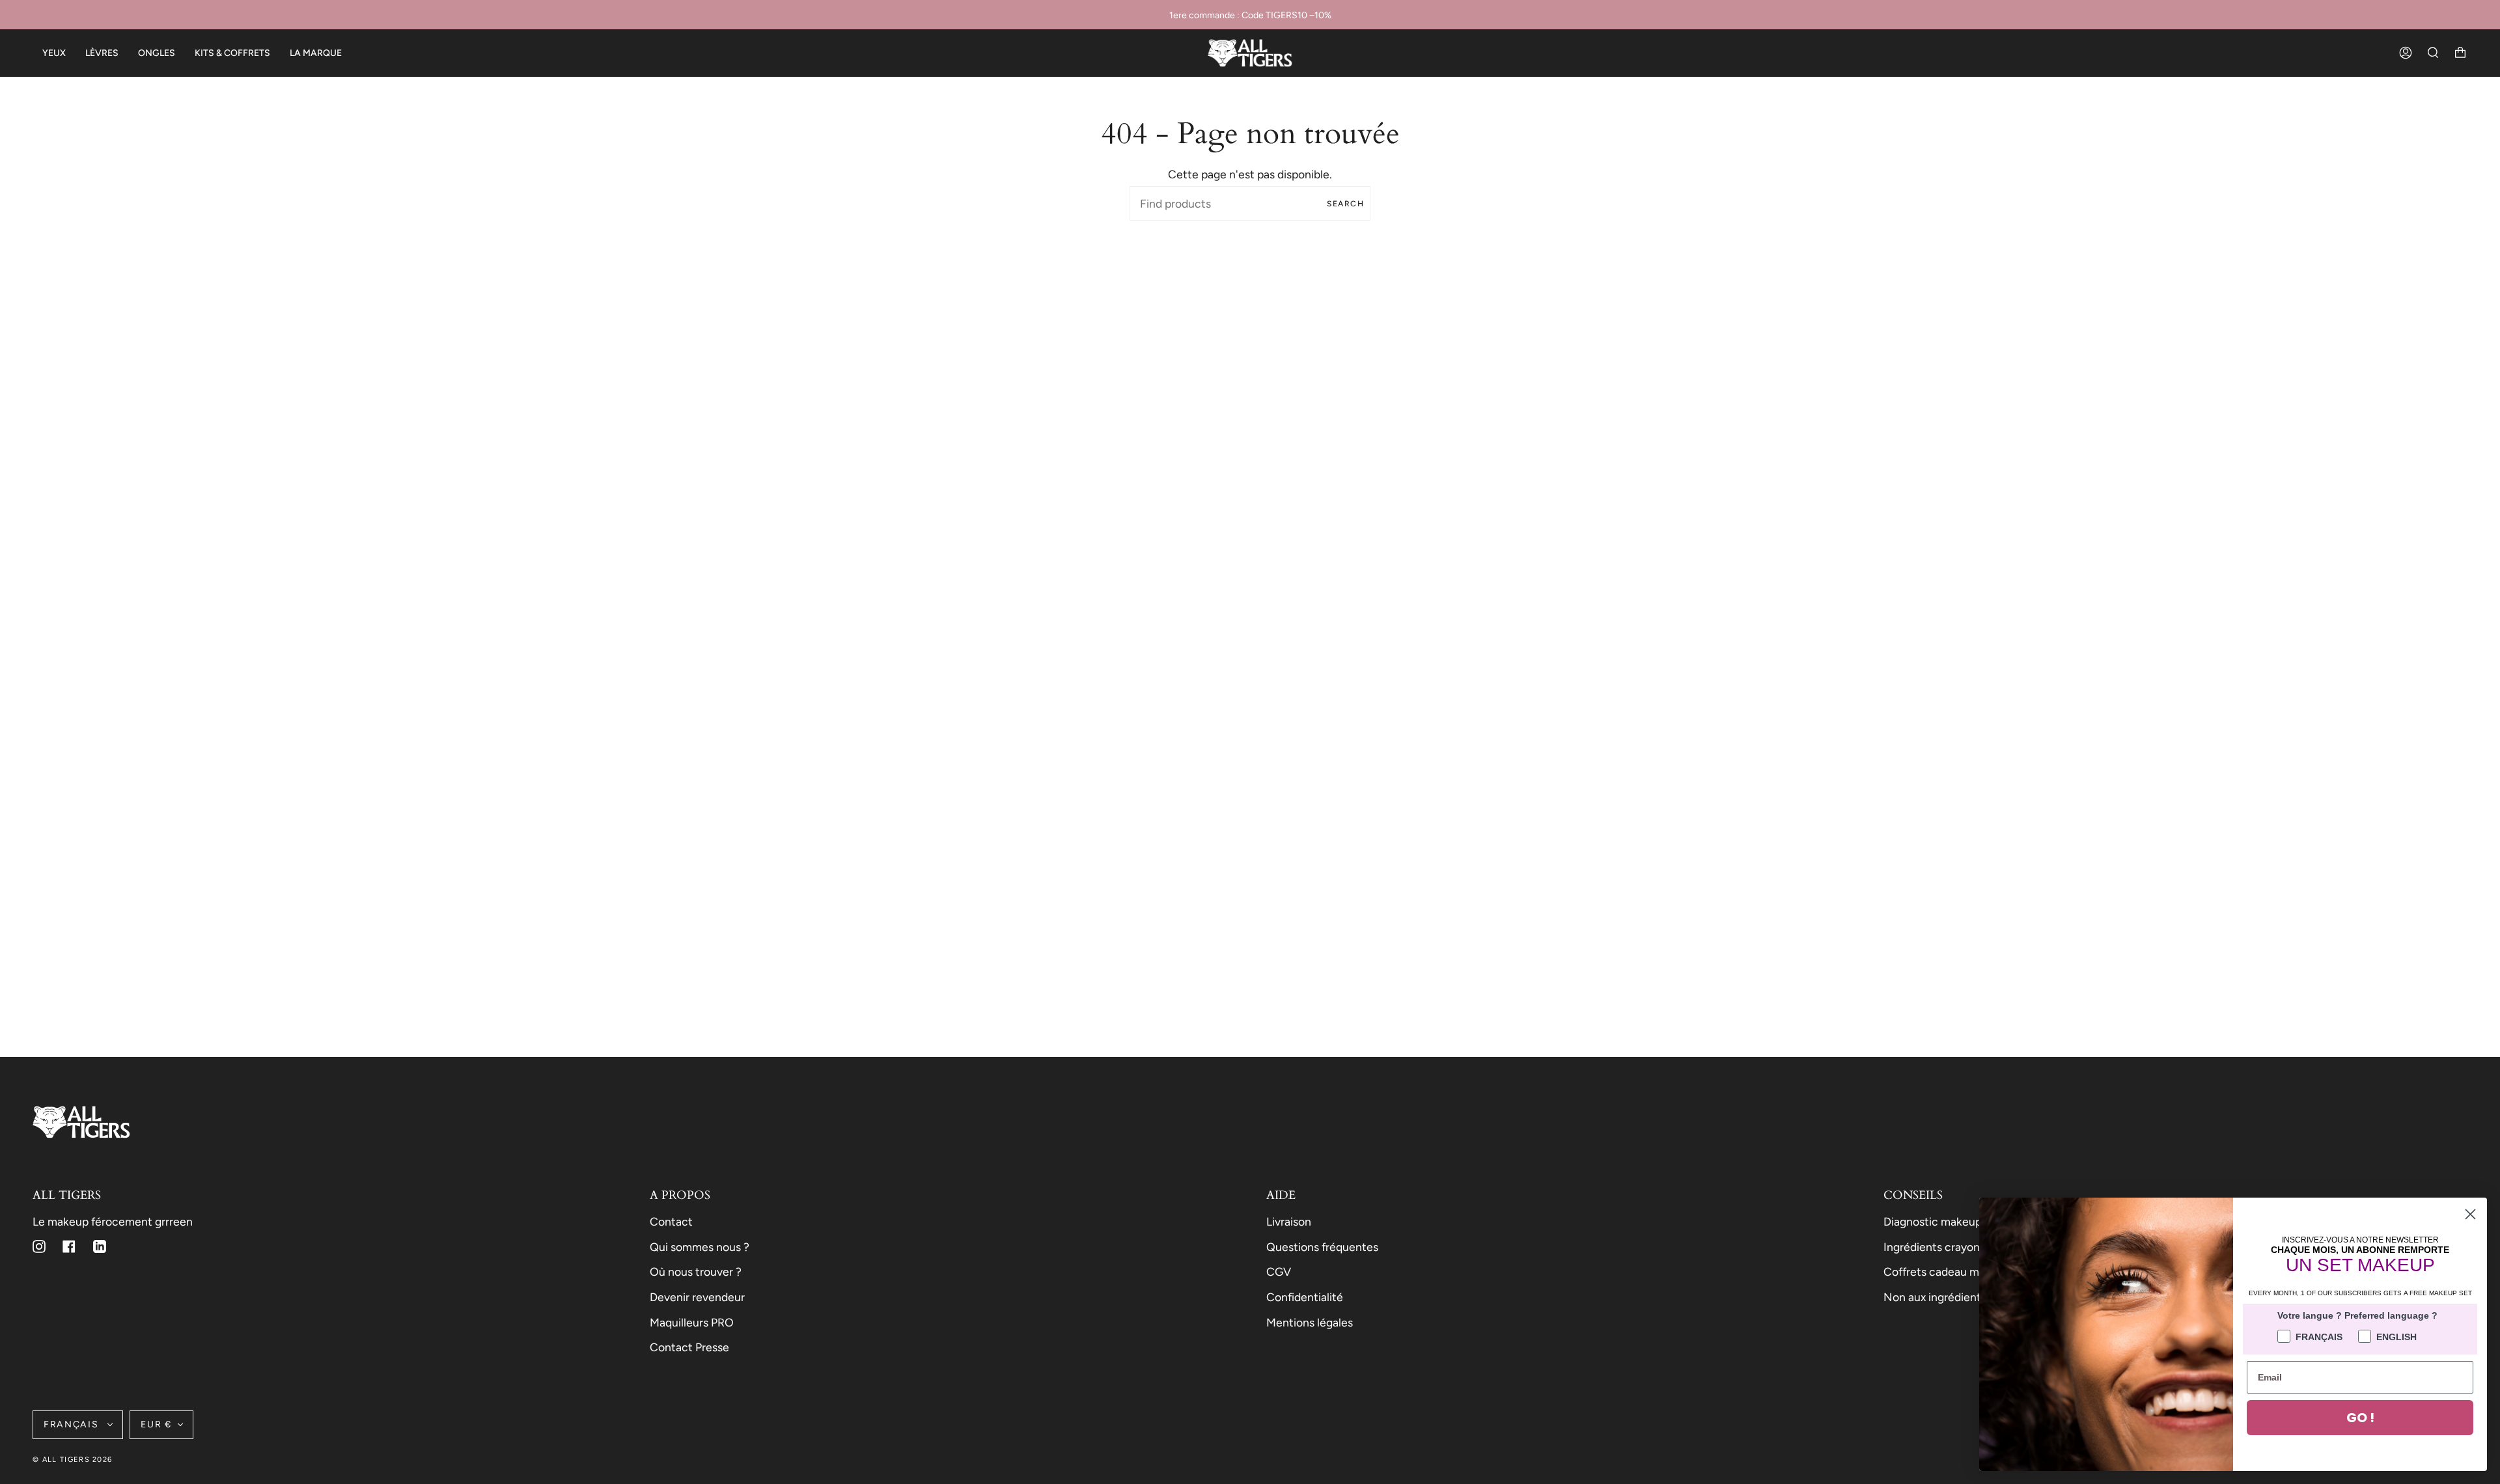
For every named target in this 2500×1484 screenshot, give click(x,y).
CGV (1279, 1271)
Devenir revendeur (697, 1297)
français (73, 1424)
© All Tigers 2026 (72, 1460)
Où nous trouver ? (696, 1271)
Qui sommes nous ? (700, 1247)
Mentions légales (1310, 1322)
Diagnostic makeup (1933, 1221)
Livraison (1289, 1221)
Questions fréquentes (1322, 1247)
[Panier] (2460, 53)
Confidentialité (1305, 1297)
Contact (671, 1221)
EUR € (156, 1424)
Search (1345, 204)
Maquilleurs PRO (692, 1322)
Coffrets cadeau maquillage (1954, 1271)
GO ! (2360, 1418)
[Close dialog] (2470, 1214)
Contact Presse (689, 1347)
